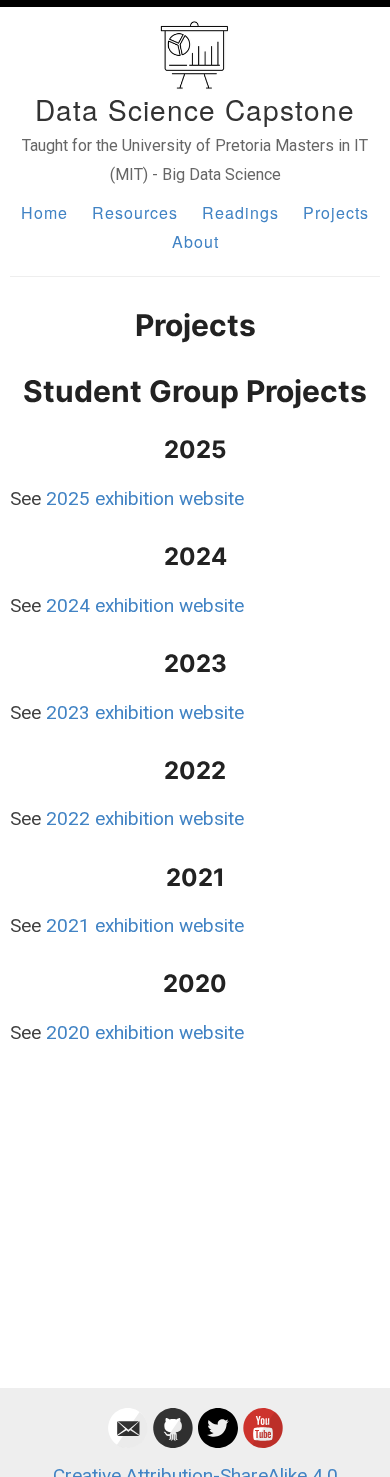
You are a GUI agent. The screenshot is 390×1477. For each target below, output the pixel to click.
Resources (135, 212)
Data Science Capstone (195, 109)
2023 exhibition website (145, 712)
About (195, 241)
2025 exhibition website (145, 498)
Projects (336, 212)
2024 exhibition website (145, 605)
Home (44, 212)
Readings (240, 212)
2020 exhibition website (145, 1032)
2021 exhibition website (145, 925)
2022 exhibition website (145, 818)
